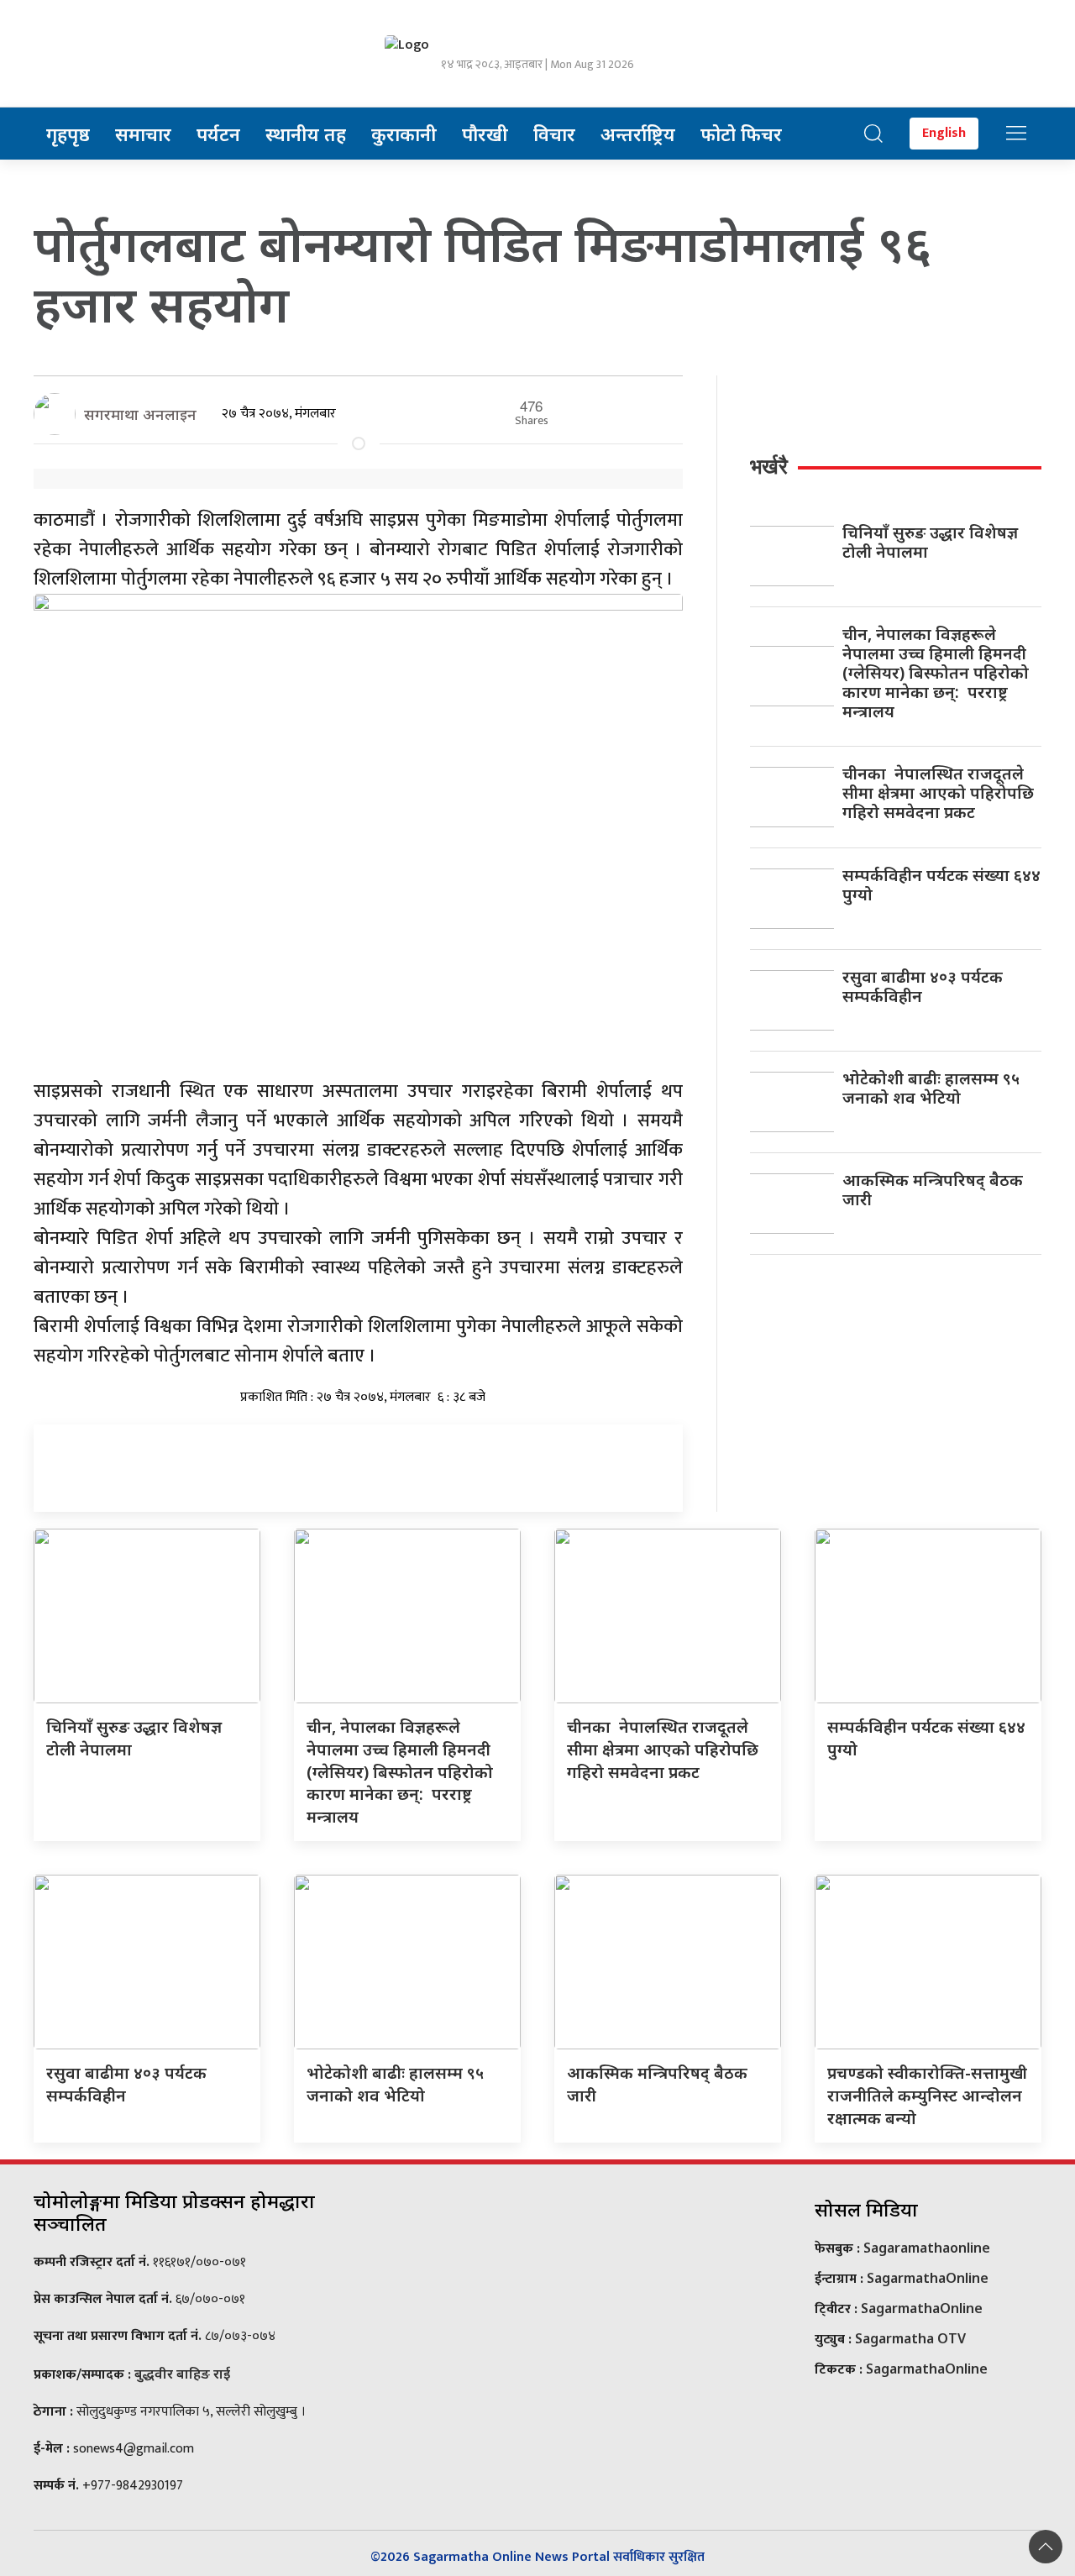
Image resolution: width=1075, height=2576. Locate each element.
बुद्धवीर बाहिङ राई (182, 2374)
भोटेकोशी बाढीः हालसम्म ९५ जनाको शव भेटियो (931, 1088)
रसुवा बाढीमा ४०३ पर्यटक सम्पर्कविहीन (923, 986)
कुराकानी (404, 134)
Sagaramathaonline (927, 2248)
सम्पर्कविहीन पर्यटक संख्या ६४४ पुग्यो (941, 884)
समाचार (143, 134)
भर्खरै (769, 466)
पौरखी (485, 134)
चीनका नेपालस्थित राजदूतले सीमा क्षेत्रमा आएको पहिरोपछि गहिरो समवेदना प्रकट (938, 792)
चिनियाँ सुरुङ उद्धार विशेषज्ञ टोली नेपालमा (930, 542)
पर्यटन (218, 134)
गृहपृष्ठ (68, 134)
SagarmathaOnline (928, 2278)
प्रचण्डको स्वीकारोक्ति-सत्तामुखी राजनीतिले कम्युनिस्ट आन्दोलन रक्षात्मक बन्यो (927, 2095)
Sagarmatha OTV (910, 2338)
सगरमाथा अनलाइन (140, 414)
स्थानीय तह (306, 134)
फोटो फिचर (741, 134)
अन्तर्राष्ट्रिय (638, 134)
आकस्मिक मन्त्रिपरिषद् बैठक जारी (933, 1189)
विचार (554, 134)
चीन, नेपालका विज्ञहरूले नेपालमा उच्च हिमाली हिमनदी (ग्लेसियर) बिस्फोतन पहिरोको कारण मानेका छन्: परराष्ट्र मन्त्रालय (936, 672)
